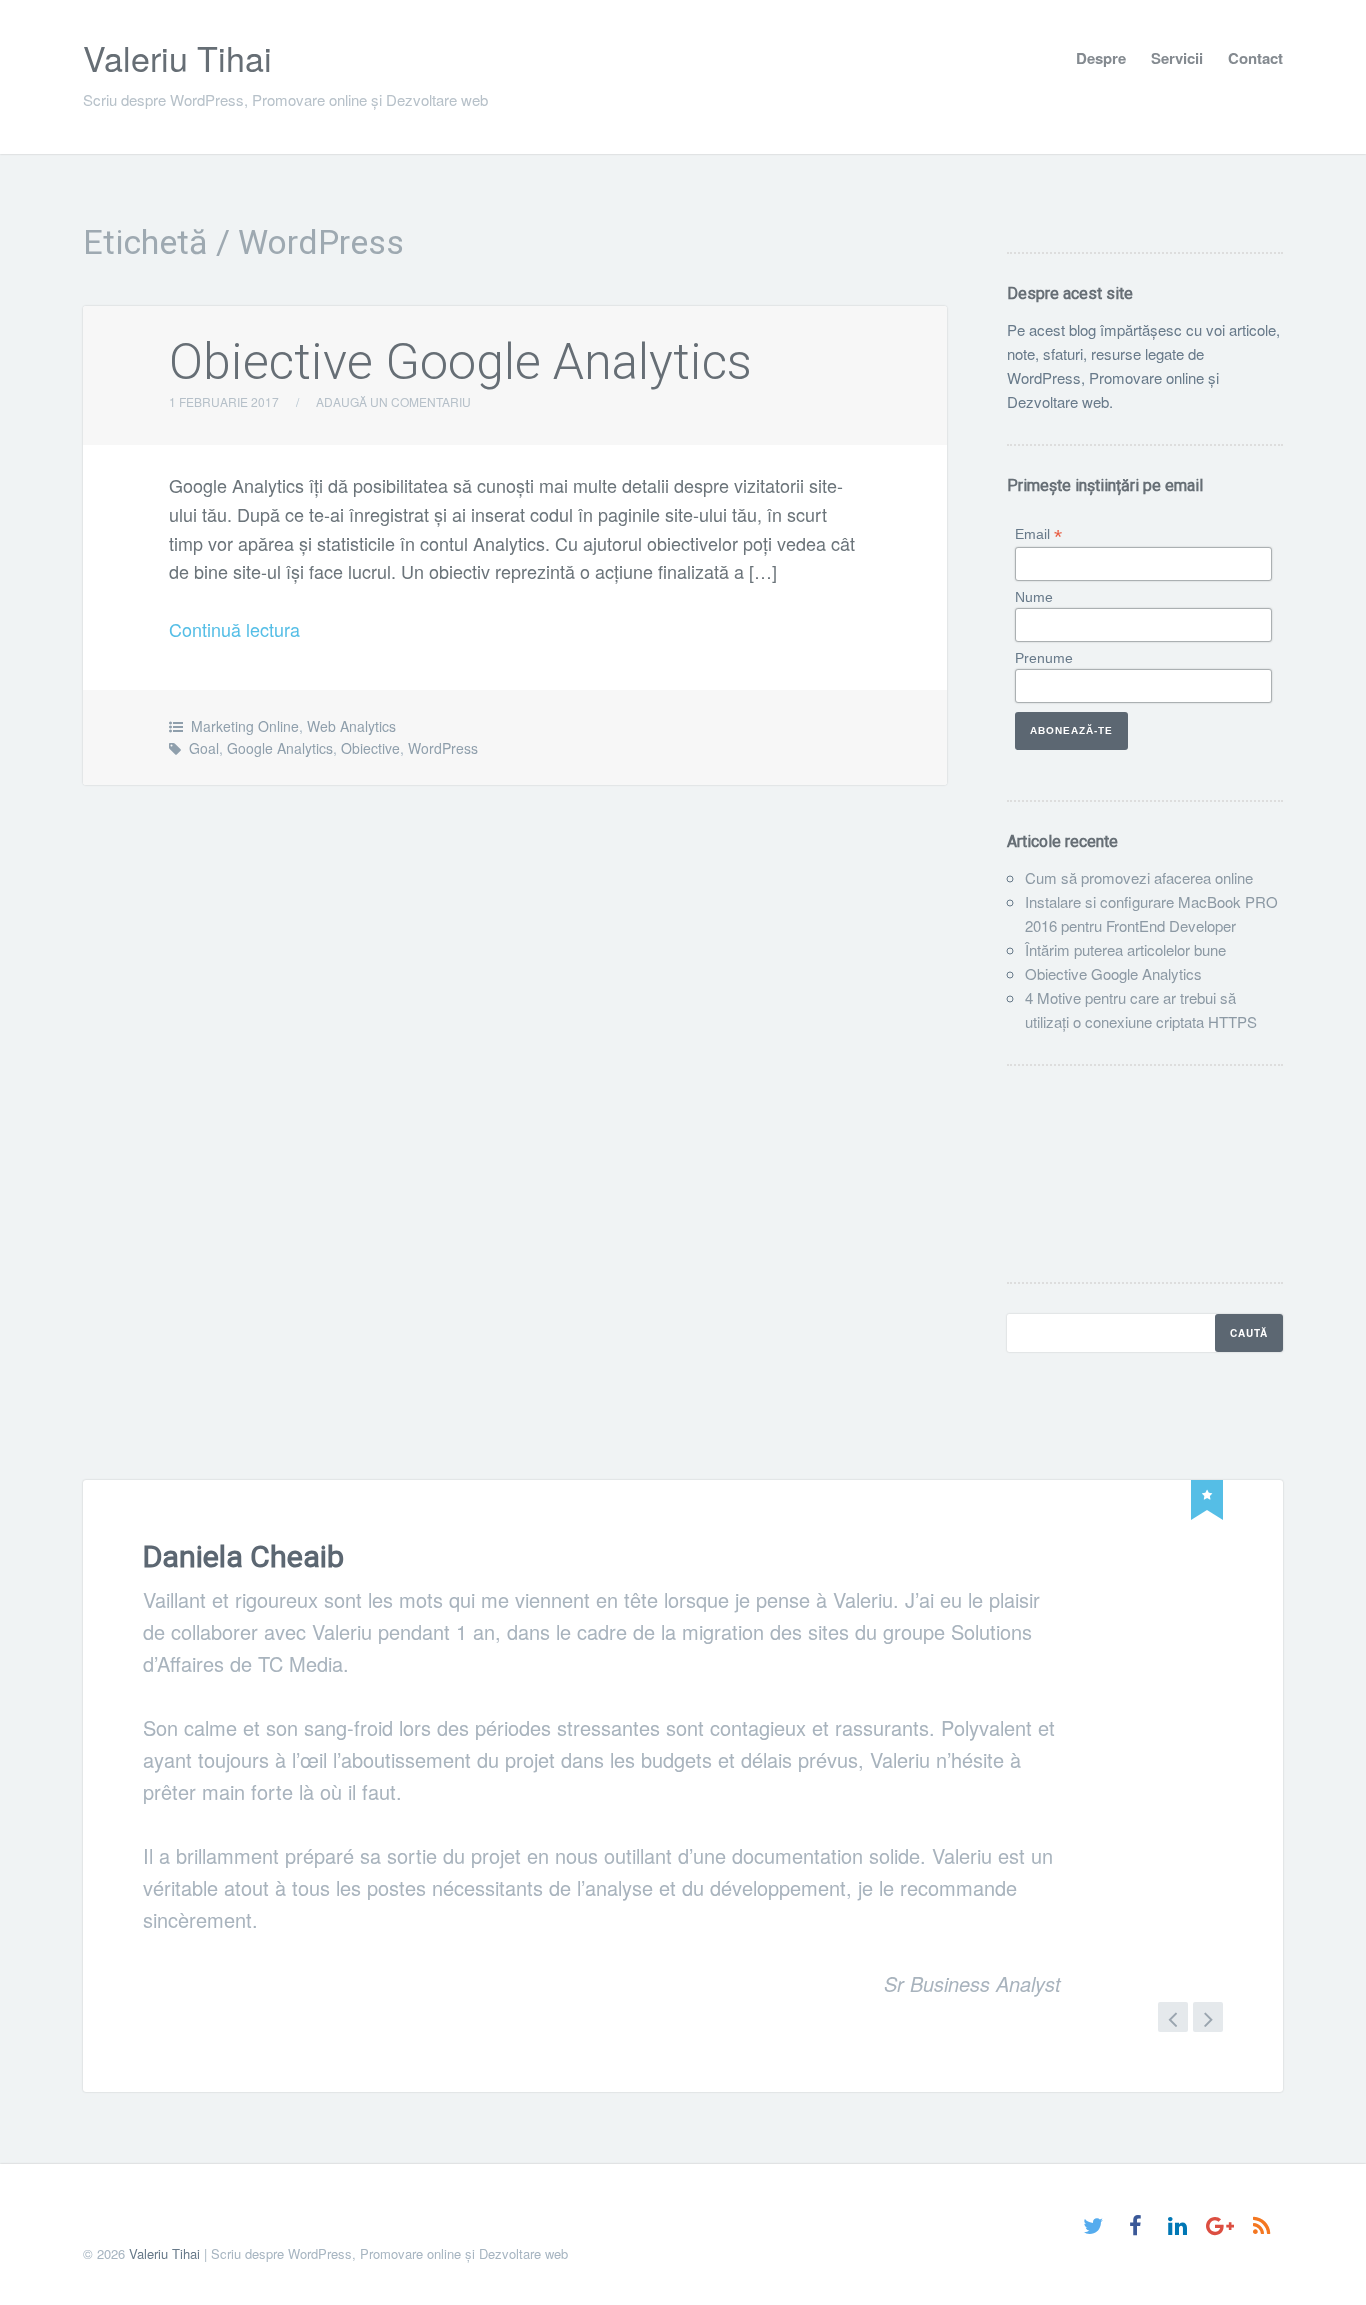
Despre (1101, 58)
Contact (1255, 58)
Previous (1173, 2031)
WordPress (443, 748)
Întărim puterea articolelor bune (1125, 949)
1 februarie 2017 (224, 401)
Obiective (370, 748)
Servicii (1177, 58)
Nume (1034, 597)
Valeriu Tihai (177, 57)
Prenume (1044, 658)
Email (1038, 534)
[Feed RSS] (1261, 2227)
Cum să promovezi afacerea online (1139, 877)
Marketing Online (245, 726)
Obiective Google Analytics (460, 362)
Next (1208, 2031)
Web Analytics (351, 726)
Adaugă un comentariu (393, 401)
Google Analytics (280, 748)
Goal (204, 748)
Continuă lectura (234, 629)
